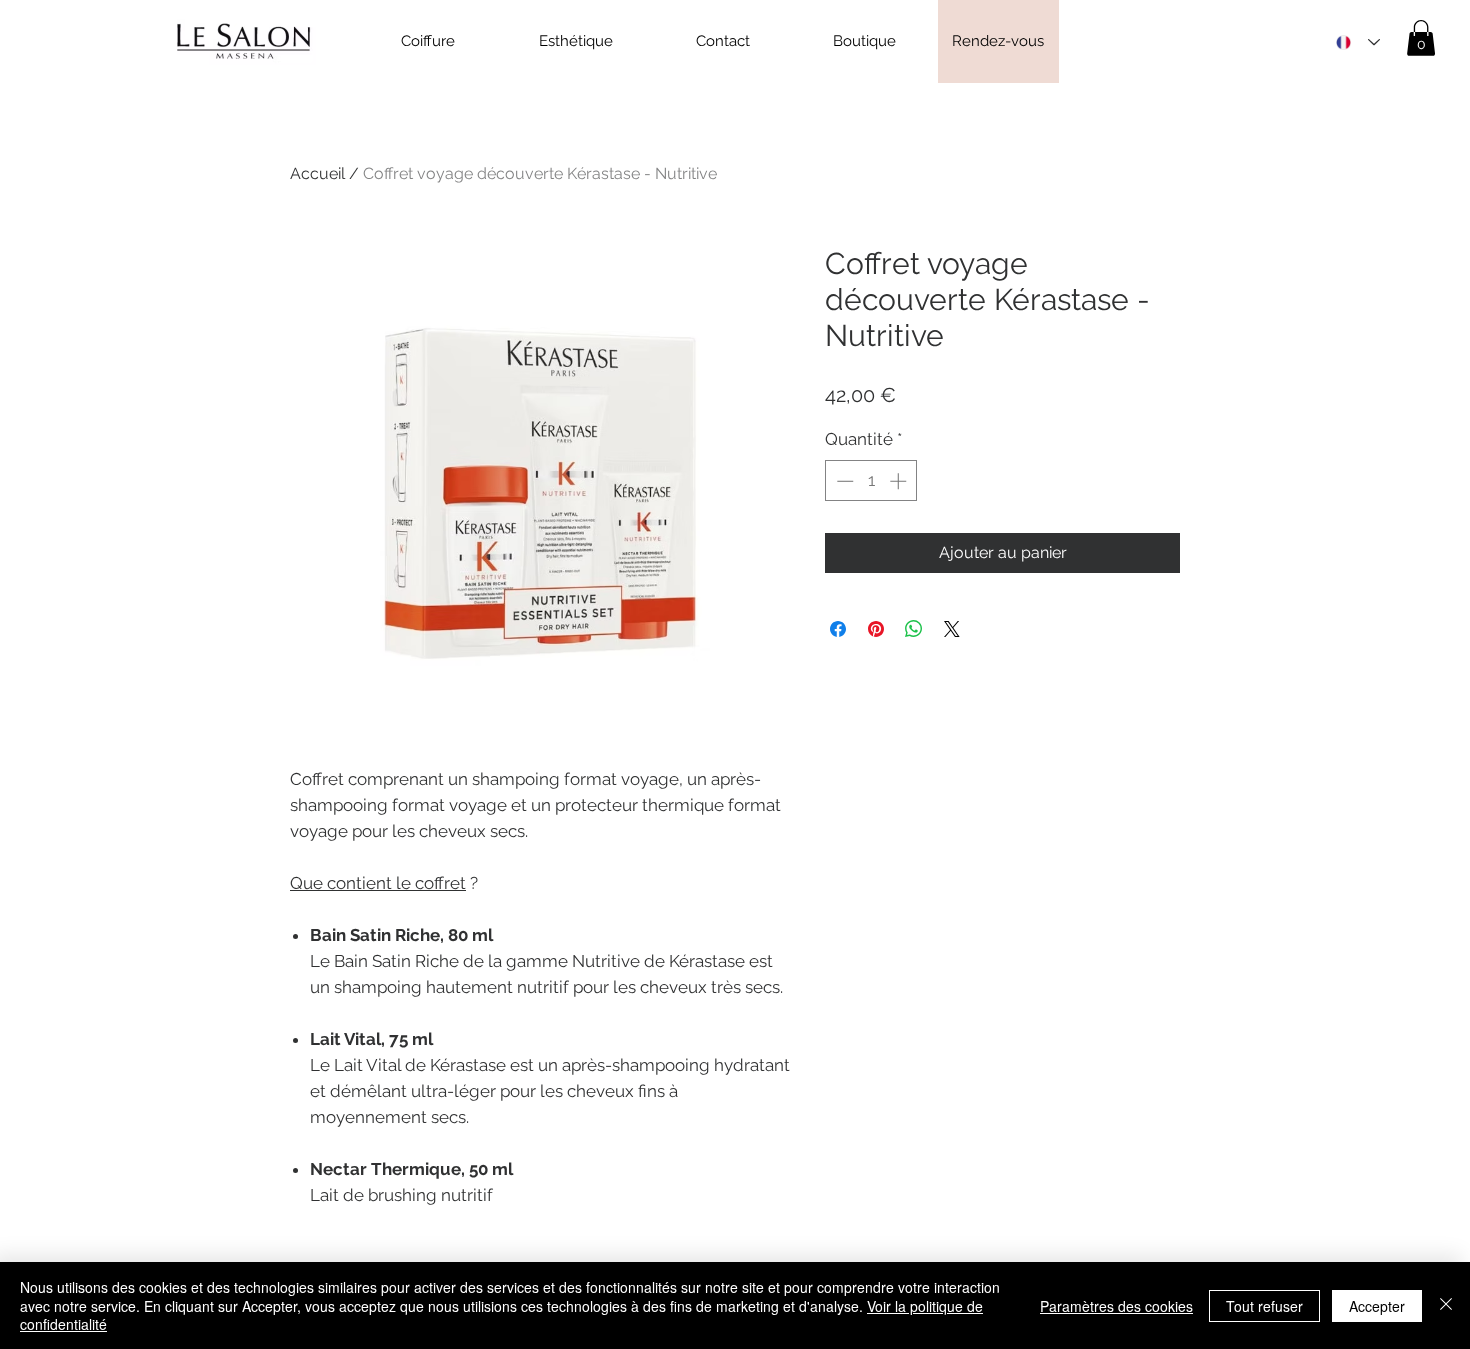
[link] (1421, 38)
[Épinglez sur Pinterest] (876, 629)
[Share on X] (952, 629)
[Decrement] (843, 481)
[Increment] (900, 481)
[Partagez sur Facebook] (838, 629)
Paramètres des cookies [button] (1116, 1306)
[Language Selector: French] (1358, 42)
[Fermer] (1446, 1305)
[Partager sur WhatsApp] (914, 629)
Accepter (1377, 1306)
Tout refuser (1264, 1306)
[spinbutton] (871, 481)
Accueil (317, 173)
